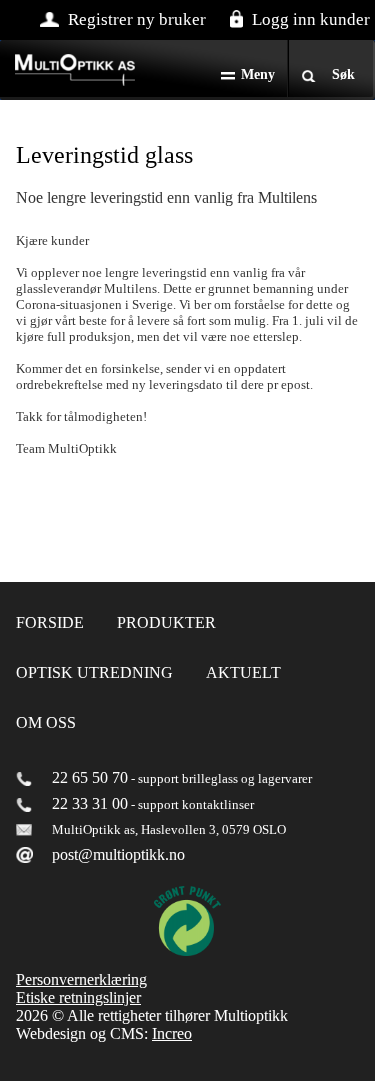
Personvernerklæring (81, 979)
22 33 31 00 (90, 803)
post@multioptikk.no (118, 854)
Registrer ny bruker (137, 19)
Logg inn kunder (311, 19)
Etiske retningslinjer (78, 997)
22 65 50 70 (90, 777)
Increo (172, 1033)
